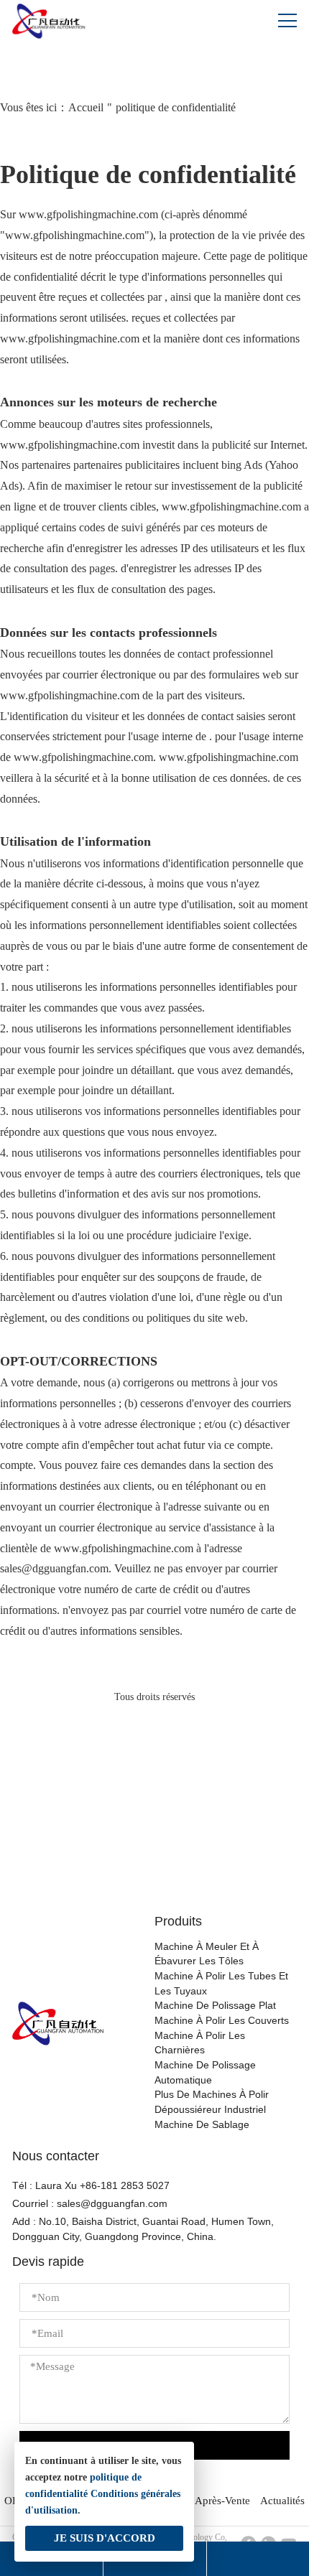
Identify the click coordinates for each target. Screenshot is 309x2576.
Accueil (86, 107)
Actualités (282, 2500)
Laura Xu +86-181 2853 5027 (102, 2186)
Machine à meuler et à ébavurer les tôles (207, 1954)
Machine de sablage (202, 2125)
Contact (154, 1853)
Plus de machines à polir (212, 2095)
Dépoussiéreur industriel (210, 2110)
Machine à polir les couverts (222, 2021)
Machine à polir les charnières (200, 2043)
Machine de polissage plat (215, 2006)
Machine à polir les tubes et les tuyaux (221, 1984)
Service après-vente (205, 2500)
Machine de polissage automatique (205, 2073)
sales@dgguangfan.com (112, 2204)
